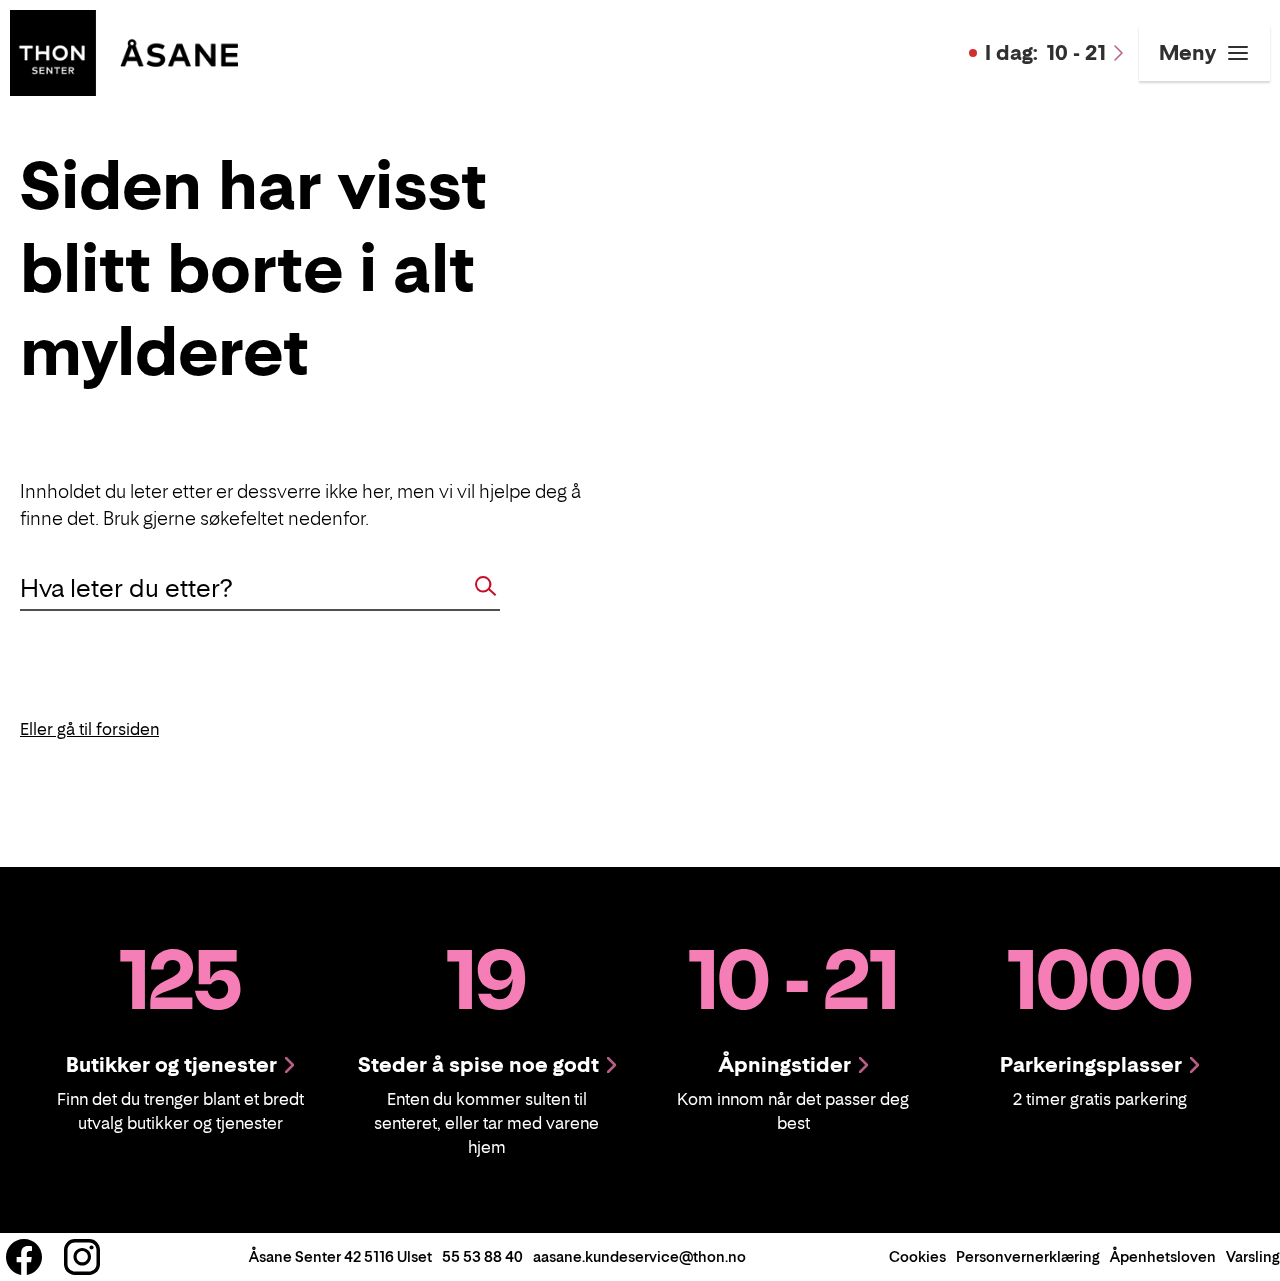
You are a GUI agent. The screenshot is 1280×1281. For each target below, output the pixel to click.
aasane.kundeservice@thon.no (639, 1256)
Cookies (917, 1256)
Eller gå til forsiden (89, 729)
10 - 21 (1045, 53)
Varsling (1253, 1256)
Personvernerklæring (1028, 1256)
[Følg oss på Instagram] (82, 1257)
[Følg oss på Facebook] (24, 1257)
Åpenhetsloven (1163, 1256)
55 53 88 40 (482, 1256)
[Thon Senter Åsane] (124, 51)
